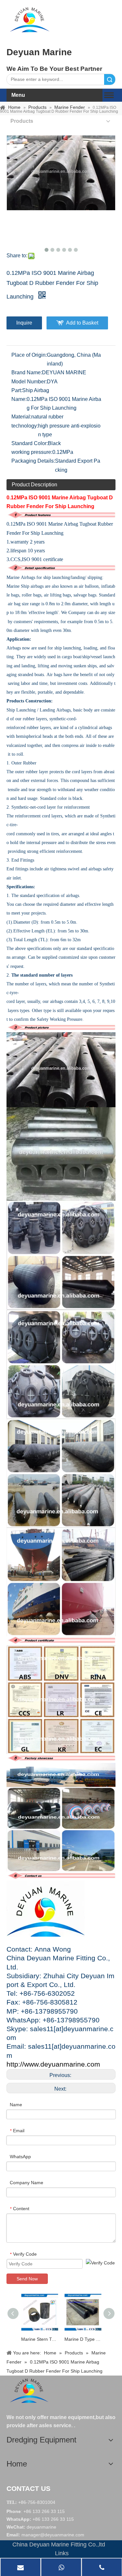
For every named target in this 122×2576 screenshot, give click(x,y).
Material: (21, 417)
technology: (25, 426)
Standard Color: (30, 443)
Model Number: (29, 382)
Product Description (34, 485)
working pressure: (32, 452)
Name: (19, 399)
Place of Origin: (29, 355)
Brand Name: (27, 372)
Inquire (24, 323)
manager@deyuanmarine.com (53, 2535)
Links (62, 2553)
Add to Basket (82, 323)
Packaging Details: (33, 461)
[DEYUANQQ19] (30, 19)
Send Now (27, 2279)
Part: (17, 390)
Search (110, 79)
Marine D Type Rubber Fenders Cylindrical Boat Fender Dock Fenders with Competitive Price (83, 2339)
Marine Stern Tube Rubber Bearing (40, 2339)
